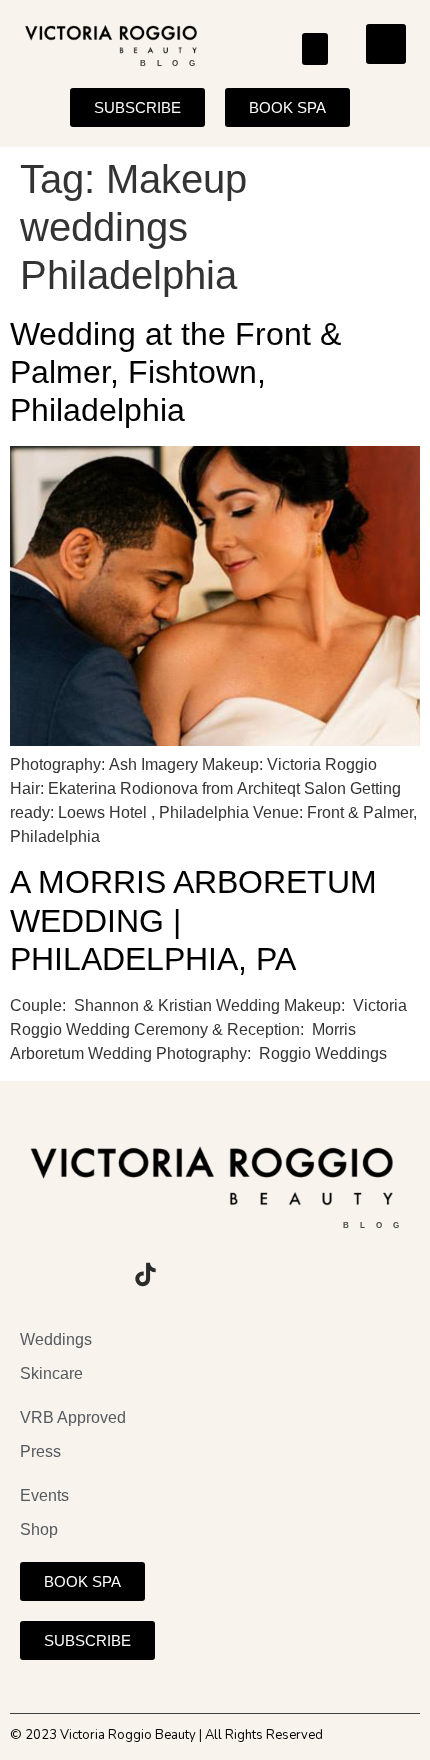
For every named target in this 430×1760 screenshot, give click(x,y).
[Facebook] (90, 1274)
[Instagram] (35, 1274)
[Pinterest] (200, 1274)
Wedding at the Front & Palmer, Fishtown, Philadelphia (175, 372)
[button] (315, 49)
